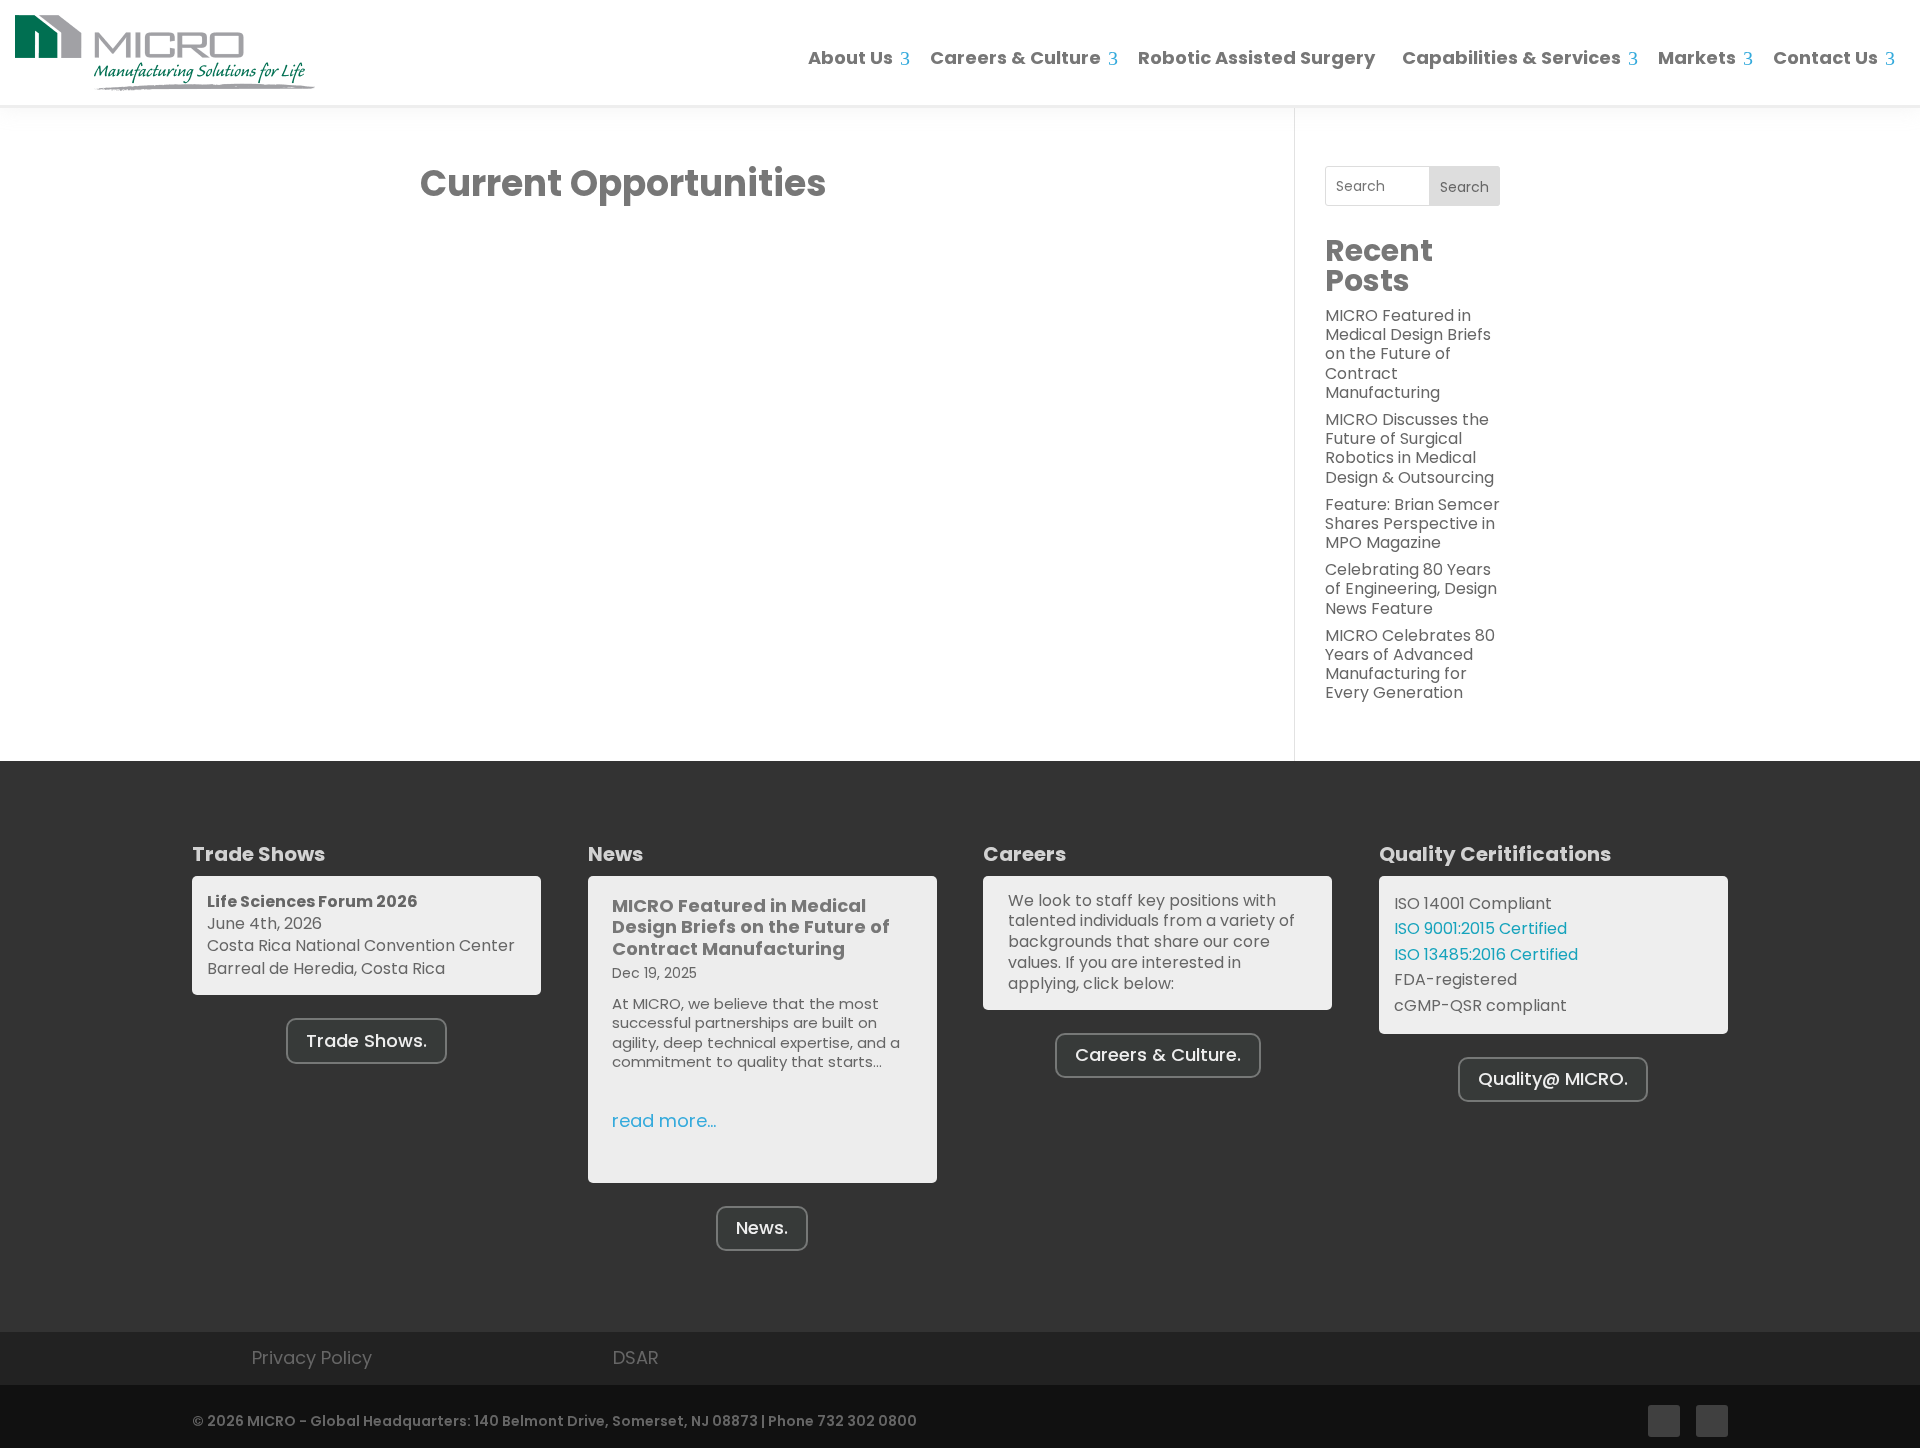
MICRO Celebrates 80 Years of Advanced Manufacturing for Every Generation (1410, 664)
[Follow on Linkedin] (1712, 1421)
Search (1464, 187)
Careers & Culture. (1158, 1054)
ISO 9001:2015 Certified (1480, 928)
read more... (664, 1120)
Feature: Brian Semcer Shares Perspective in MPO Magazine (1412, 523)
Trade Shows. (366, 1040)
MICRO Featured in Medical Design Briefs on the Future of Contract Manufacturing (1408, 354)
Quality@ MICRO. (1553, 1078)
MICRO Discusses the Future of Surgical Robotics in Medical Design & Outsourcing (1409, 448)
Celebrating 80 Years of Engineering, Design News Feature (1411, 588)
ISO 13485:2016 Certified (1486, 954)
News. (762, 1227)
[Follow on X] (1664, 1421)
